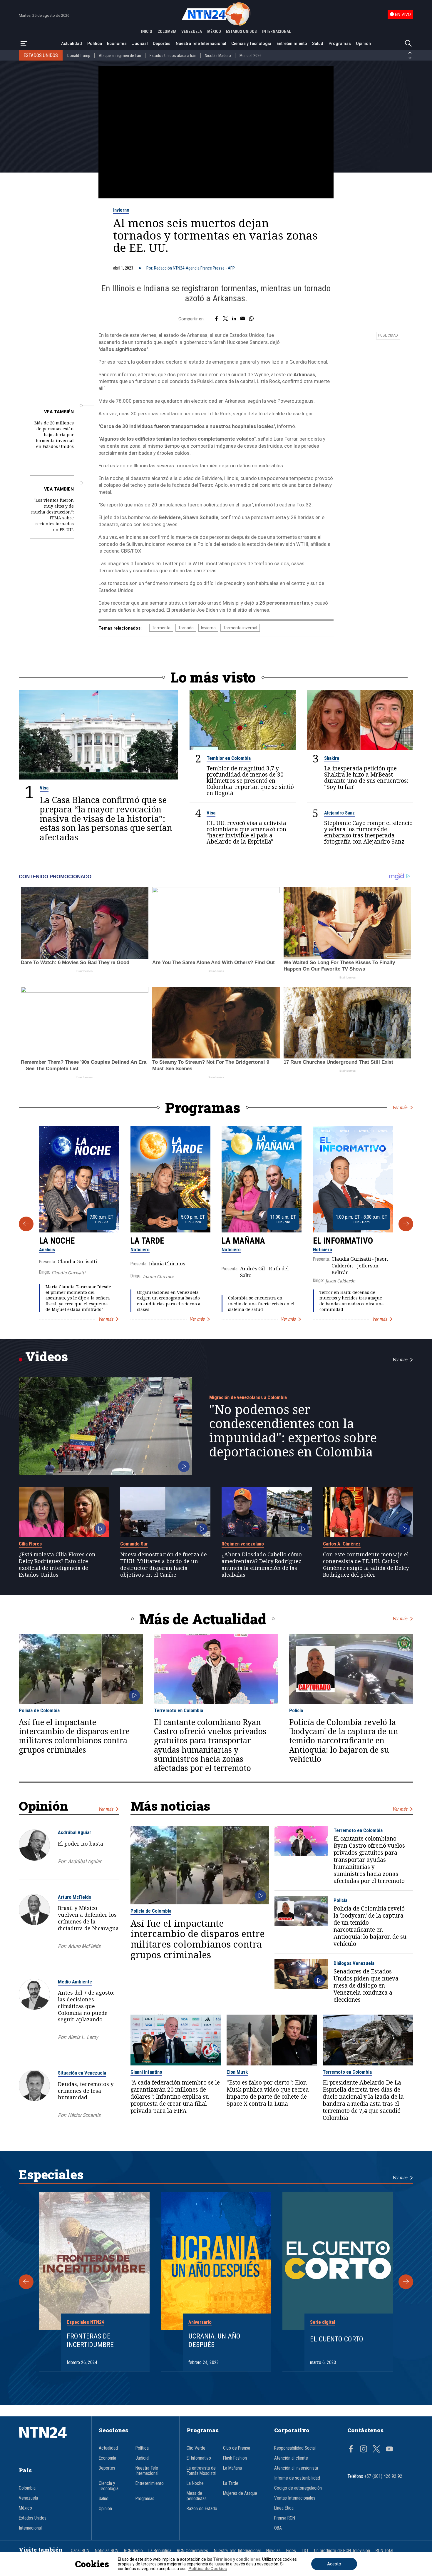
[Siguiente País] (410, 58)
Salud (318, 44)
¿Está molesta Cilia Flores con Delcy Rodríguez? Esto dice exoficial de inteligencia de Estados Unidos (57, 1564)
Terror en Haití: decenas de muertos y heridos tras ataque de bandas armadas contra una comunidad (352, 1301)
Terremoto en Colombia (179, 1710)
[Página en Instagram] (364, 2450)
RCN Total (384, 2551)
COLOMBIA (167, 31)
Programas (340, 44)
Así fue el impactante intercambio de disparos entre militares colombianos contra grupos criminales (74, 1736)
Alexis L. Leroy (83, 2037)
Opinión (363, 44)
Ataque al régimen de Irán (120, 56)
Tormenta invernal (240, 628)
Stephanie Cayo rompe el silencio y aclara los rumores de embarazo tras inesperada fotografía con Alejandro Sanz (368, 832)
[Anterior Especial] (26, 2282)
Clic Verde (196, 2448)
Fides (291, 2551)
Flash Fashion (235, 2458)
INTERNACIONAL (277, 31)
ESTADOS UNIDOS (241, 31)
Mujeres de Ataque (240, 2493)
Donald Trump (79, 56)
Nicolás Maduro (218, 56)
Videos (47, 1356)
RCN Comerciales (192, 2551)
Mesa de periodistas (197, 2496)
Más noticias (170, 1806)
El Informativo (343, 1241)
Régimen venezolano (243, 1544)
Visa (44, 788)
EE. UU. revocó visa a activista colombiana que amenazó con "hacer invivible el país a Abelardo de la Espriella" (246, 832)
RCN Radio (133, 2551)
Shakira (332, 758)
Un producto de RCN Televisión (342, 2551)
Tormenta (161, 628)
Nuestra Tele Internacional (201, 44)
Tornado (186, 628)
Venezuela (28, 2498)
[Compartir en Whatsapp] (251, 319)
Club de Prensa (237, 2448)
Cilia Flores (30, 1544)
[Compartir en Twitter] (225, 319)
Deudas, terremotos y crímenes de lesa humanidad (86, 2091)
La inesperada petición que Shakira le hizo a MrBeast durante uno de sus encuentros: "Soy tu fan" (366, 778)
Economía (117, 44)
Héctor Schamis (84, 2115)
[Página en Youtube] (389, 2450)
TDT (305, 2551)
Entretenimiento (292, 44)
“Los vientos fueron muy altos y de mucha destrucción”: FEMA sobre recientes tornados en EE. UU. (52, 515)
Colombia (27, 2488)
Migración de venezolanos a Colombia (248, 1397)
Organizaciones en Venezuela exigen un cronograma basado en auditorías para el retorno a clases (169, 1301)
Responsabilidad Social (295, 2448)
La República (160, 2551)
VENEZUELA (192, 31)
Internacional (30, 2528)
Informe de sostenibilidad (297, 2478)
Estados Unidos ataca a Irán (173, 56)
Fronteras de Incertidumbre (90, 2340)
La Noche (57, 1241)
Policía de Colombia (39, 1710)
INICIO (147, 31)
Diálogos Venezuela (354, 1963)
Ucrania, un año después (214, 2340)
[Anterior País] (410, 53)
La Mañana (243, 1241)
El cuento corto (337, 2339)
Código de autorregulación (298, 2488)
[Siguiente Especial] (406, 2282)
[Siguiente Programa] (406, 1224)
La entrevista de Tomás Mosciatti (201, 2471)
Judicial (140, 44)
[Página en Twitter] (376, 2450)
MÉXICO (214, 31)
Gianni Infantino (146, 2072)
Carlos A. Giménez (342, 1544)
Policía (296, 1710)
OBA (278, 2528)
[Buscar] (408, 44)
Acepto (334, 2564)
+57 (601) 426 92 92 (383, 2476)
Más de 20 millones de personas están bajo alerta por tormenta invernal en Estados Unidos (54, 435)
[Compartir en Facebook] (216, 319)
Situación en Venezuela (82, 2073)
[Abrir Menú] (24, 44)
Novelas (273, 2551)
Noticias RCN (107, 2551)
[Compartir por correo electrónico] (243, 319)
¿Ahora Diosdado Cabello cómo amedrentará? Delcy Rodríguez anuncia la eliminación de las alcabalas (262, 1564)
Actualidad (72, 44)
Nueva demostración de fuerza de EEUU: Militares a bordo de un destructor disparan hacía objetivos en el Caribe (164, 1564)
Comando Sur (134, 1544)
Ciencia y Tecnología (251, 44)
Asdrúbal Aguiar (74, 1832)
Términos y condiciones (237, 2559)
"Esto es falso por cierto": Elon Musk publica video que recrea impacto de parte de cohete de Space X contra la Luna (268, 2093)
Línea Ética (284, 2508)
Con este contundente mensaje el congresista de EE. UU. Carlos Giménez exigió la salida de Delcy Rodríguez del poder (366, 1564)
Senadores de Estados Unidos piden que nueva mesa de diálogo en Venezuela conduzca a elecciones (366, 1986)
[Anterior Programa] (26, 1224)
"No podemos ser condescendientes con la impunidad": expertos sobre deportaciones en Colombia (293, 1431)
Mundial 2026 (251, 56)
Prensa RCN (285, 2518)
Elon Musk (237, 2072)
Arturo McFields (74, 1897)
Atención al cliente (291, 2458)
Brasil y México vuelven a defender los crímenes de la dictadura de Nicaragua (88, 1918)
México (25, 2508)
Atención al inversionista (296, 2468)
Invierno (121, 210)
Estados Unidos (33, 2518)
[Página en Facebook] (351, 2450)
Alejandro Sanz (339, 813)
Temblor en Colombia (229, 758)
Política (95, 44)
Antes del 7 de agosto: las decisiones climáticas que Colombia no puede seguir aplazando (86, 2006)
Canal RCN (80, 2551)
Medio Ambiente (75, 1982)
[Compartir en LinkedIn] (234, 319)
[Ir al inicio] (52, 2441)
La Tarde (147, 1241)
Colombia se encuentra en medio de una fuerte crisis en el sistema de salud (261, 1303)
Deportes (162, 44)
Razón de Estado (202, 2509)
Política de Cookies (208, 2569)
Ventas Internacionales (295, 2498)
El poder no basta (81, 1844)
